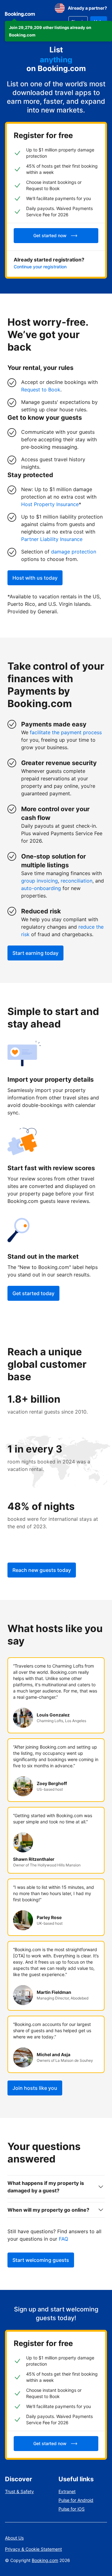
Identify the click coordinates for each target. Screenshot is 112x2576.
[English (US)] (60, 8)
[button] (58, 31)
